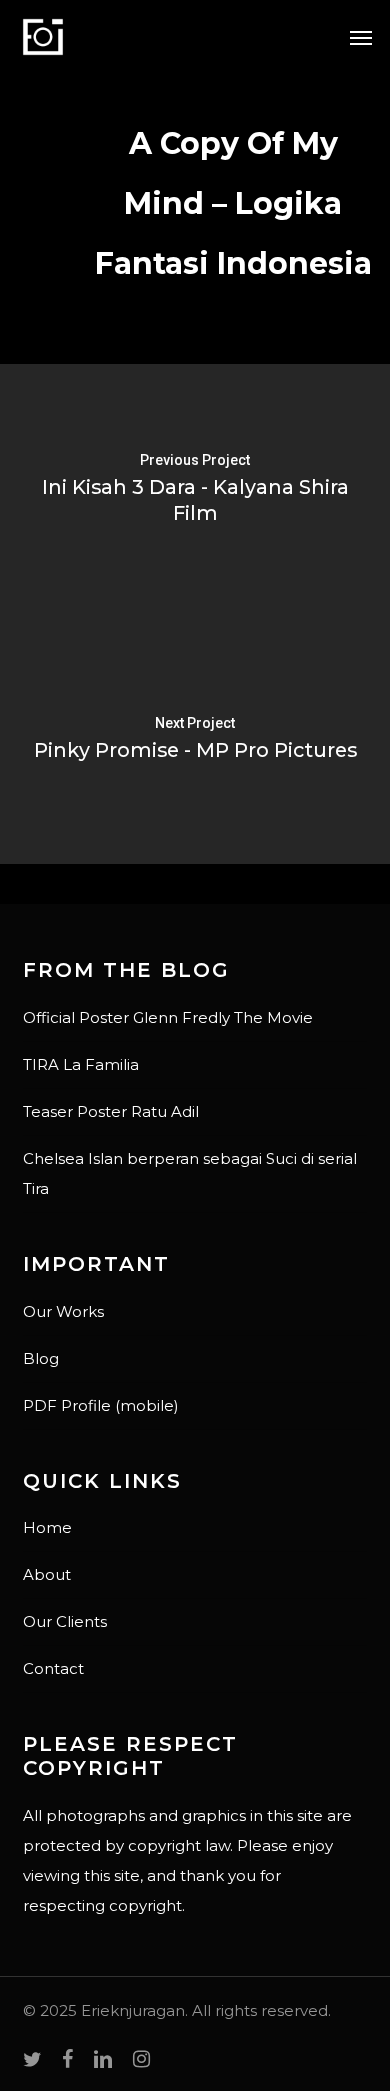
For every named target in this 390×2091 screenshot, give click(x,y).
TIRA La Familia (81, 1064)
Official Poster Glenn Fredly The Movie (168, 1017)
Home (47, 1527)
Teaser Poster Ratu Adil (111, 1111)
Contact (53, 1668)
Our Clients (65, 1621)
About (47, 1574)
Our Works (63, 1311)
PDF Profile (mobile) (101, 1405)
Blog (41, 1358)
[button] (361, 37)
